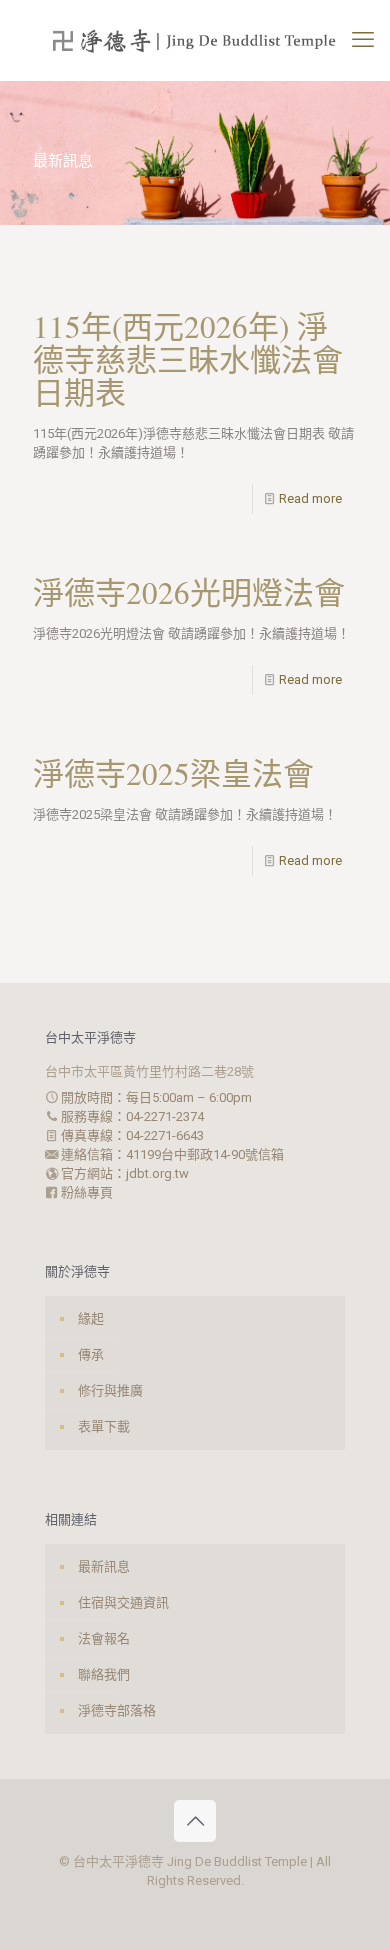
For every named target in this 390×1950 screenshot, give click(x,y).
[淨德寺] (195, 40)
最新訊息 (104, 1566)
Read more (310, 498)
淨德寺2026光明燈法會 (189, 592)
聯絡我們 (104, 1674)
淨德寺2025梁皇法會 (173, 773)
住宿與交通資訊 (123, 1602)
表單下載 (104, 1426)
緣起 (91, 1318)
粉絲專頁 (85, 1192)
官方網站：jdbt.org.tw (123, 1173)
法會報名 (104, 1638)
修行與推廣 (110, 1390)
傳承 (91, 1354)
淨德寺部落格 (117, 1710)
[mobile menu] (363, 40)
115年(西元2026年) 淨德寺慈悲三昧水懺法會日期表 (188, 359)
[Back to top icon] (195, 1821)
